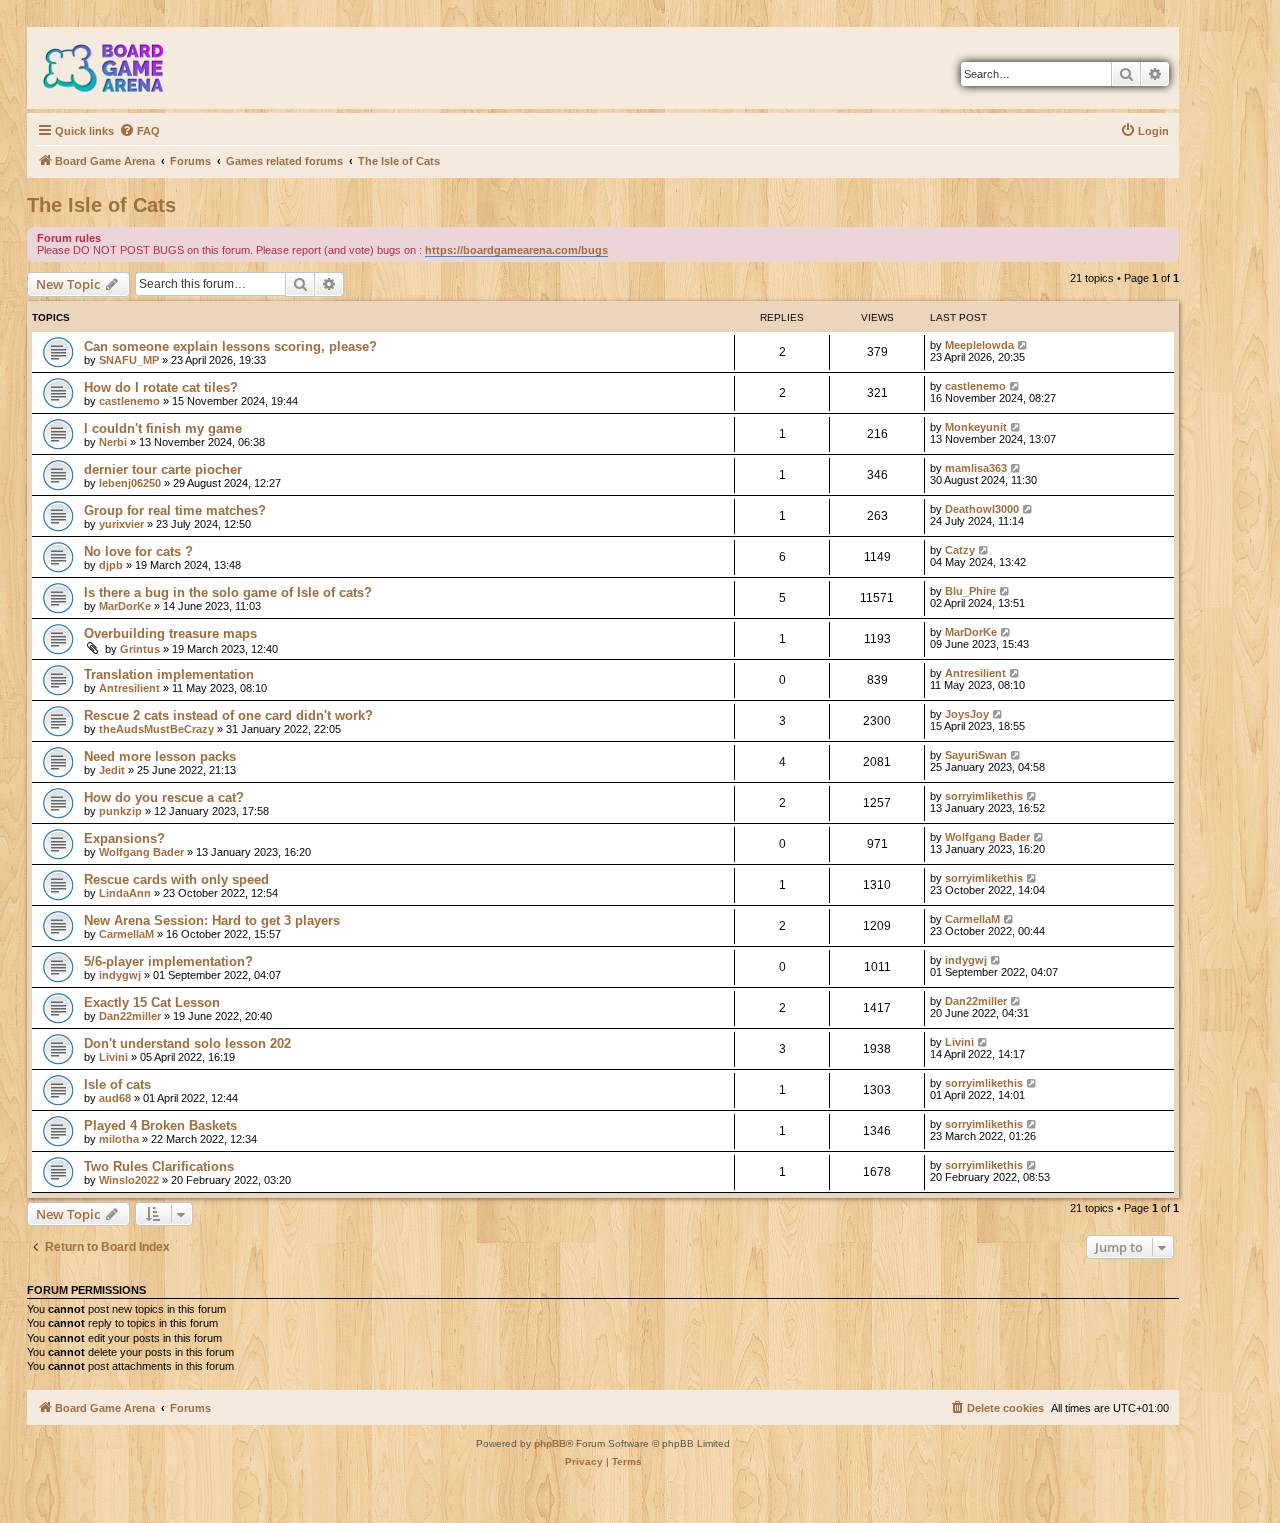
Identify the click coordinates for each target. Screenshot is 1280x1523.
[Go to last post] (1023, 345)
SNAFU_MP (129, 360)
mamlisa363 (976, 468)
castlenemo (129, 401)
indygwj (120, 975)
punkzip (120, 811)
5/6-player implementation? (168, 961)
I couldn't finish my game (163, 428)
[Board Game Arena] (118, 68)
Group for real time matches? (175, 510)
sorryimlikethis (984, 796)
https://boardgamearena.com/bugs (516, 250)
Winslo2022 (129, 1180)
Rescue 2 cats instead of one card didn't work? (228, 715)
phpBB (550, 1443)
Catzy (960, 550)
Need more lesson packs (160, 756)
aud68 (115, 1098)
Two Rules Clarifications (159, 1166)
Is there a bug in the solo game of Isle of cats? (228, 592)
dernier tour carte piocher (163, 469)
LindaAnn (125, 893)
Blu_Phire (970, 591)
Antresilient (129, 688)
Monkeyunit (976, 427)
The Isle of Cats (101, 205)
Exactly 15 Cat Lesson (152, 1002)
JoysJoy (967, 714)
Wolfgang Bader (141, 852)
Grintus (140, 649)
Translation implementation (169, 674)
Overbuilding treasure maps (170, 633)
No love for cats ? (138, 551)
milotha (119, 1139)
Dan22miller (130, 1016)
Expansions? (124, 838)
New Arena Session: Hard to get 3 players (212, 920)
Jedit (112, 770)
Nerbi (113, 442)
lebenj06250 (130, 483)
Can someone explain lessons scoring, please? (230, 346)
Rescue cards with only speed (176, 879)
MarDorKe (125, 606)
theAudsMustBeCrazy (156, 729)
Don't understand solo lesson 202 (187, 1043)
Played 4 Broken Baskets (160, 1125)
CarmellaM (126, 934)
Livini (113, 1057)
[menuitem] (139, 131)
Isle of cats (117, 1084)
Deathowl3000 (982, 509)
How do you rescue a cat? (164, 797)
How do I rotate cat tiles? (161, 387)
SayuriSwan (976, 755)
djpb (111, 565)
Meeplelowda (979, 345)
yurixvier (121, 524)
